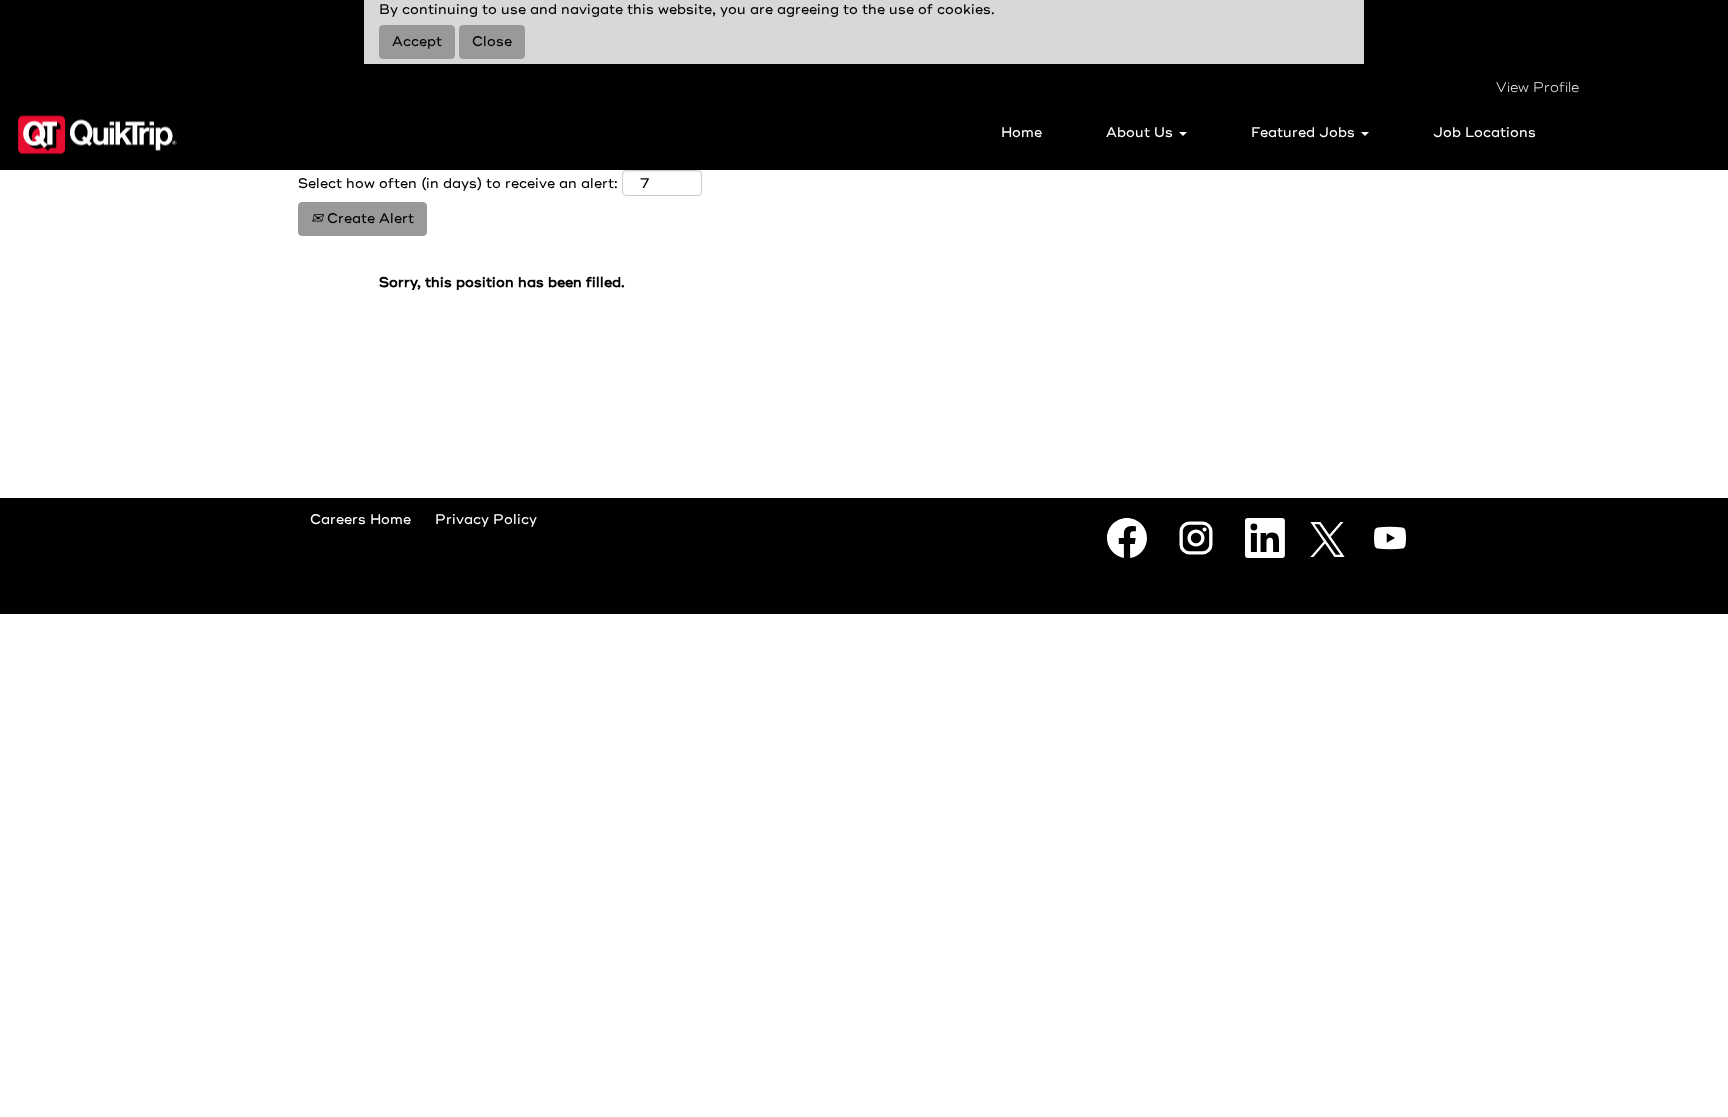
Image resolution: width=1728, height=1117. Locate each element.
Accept (417, 41)
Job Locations (1484, 132)
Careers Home (360, 519)
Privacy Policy (486, 519)
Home (1021, 132)
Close (492, 41)
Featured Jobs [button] (1305, 132)
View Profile (1537, 87)
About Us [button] (1141, 132)
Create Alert (368, 218)
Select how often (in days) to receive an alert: (458, 183)
